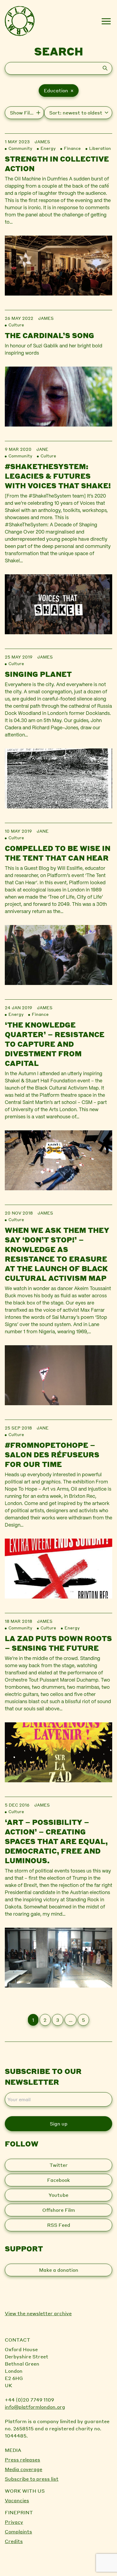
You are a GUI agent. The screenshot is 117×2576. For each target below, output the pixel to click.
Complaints (18, 2531)
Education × (59, 90)
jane (42, 449)
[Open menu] (106, 21)
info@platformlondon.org (35, 2407)
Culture (16, 325)
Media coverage (24, 2469)
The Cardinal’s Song (49, 335)
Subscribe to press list (32, 2479)
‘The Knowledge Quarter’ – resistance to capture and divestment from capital (55, 1044)
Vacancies (17, 2500)
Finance (72, 148)
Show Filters (25, 113)
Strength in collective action (57, 164)
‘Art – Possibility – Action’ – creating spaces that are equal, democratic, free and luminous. (56, 1841)
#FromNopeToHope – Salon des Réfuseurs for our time (52, 1455)
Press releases (22, 2460)
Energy (48, 148)
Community (20, 148)
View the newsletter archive (38, 2313)
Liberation (100, 148)
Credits (14, 2541)
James (42, 141)
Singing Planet (38, 674)
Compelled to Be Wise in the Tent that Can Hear (58, 853)
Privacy (14, 2522)
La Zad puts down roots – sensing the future (58, 1643)
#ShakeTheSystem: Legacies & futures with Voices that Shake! (58, 476)
